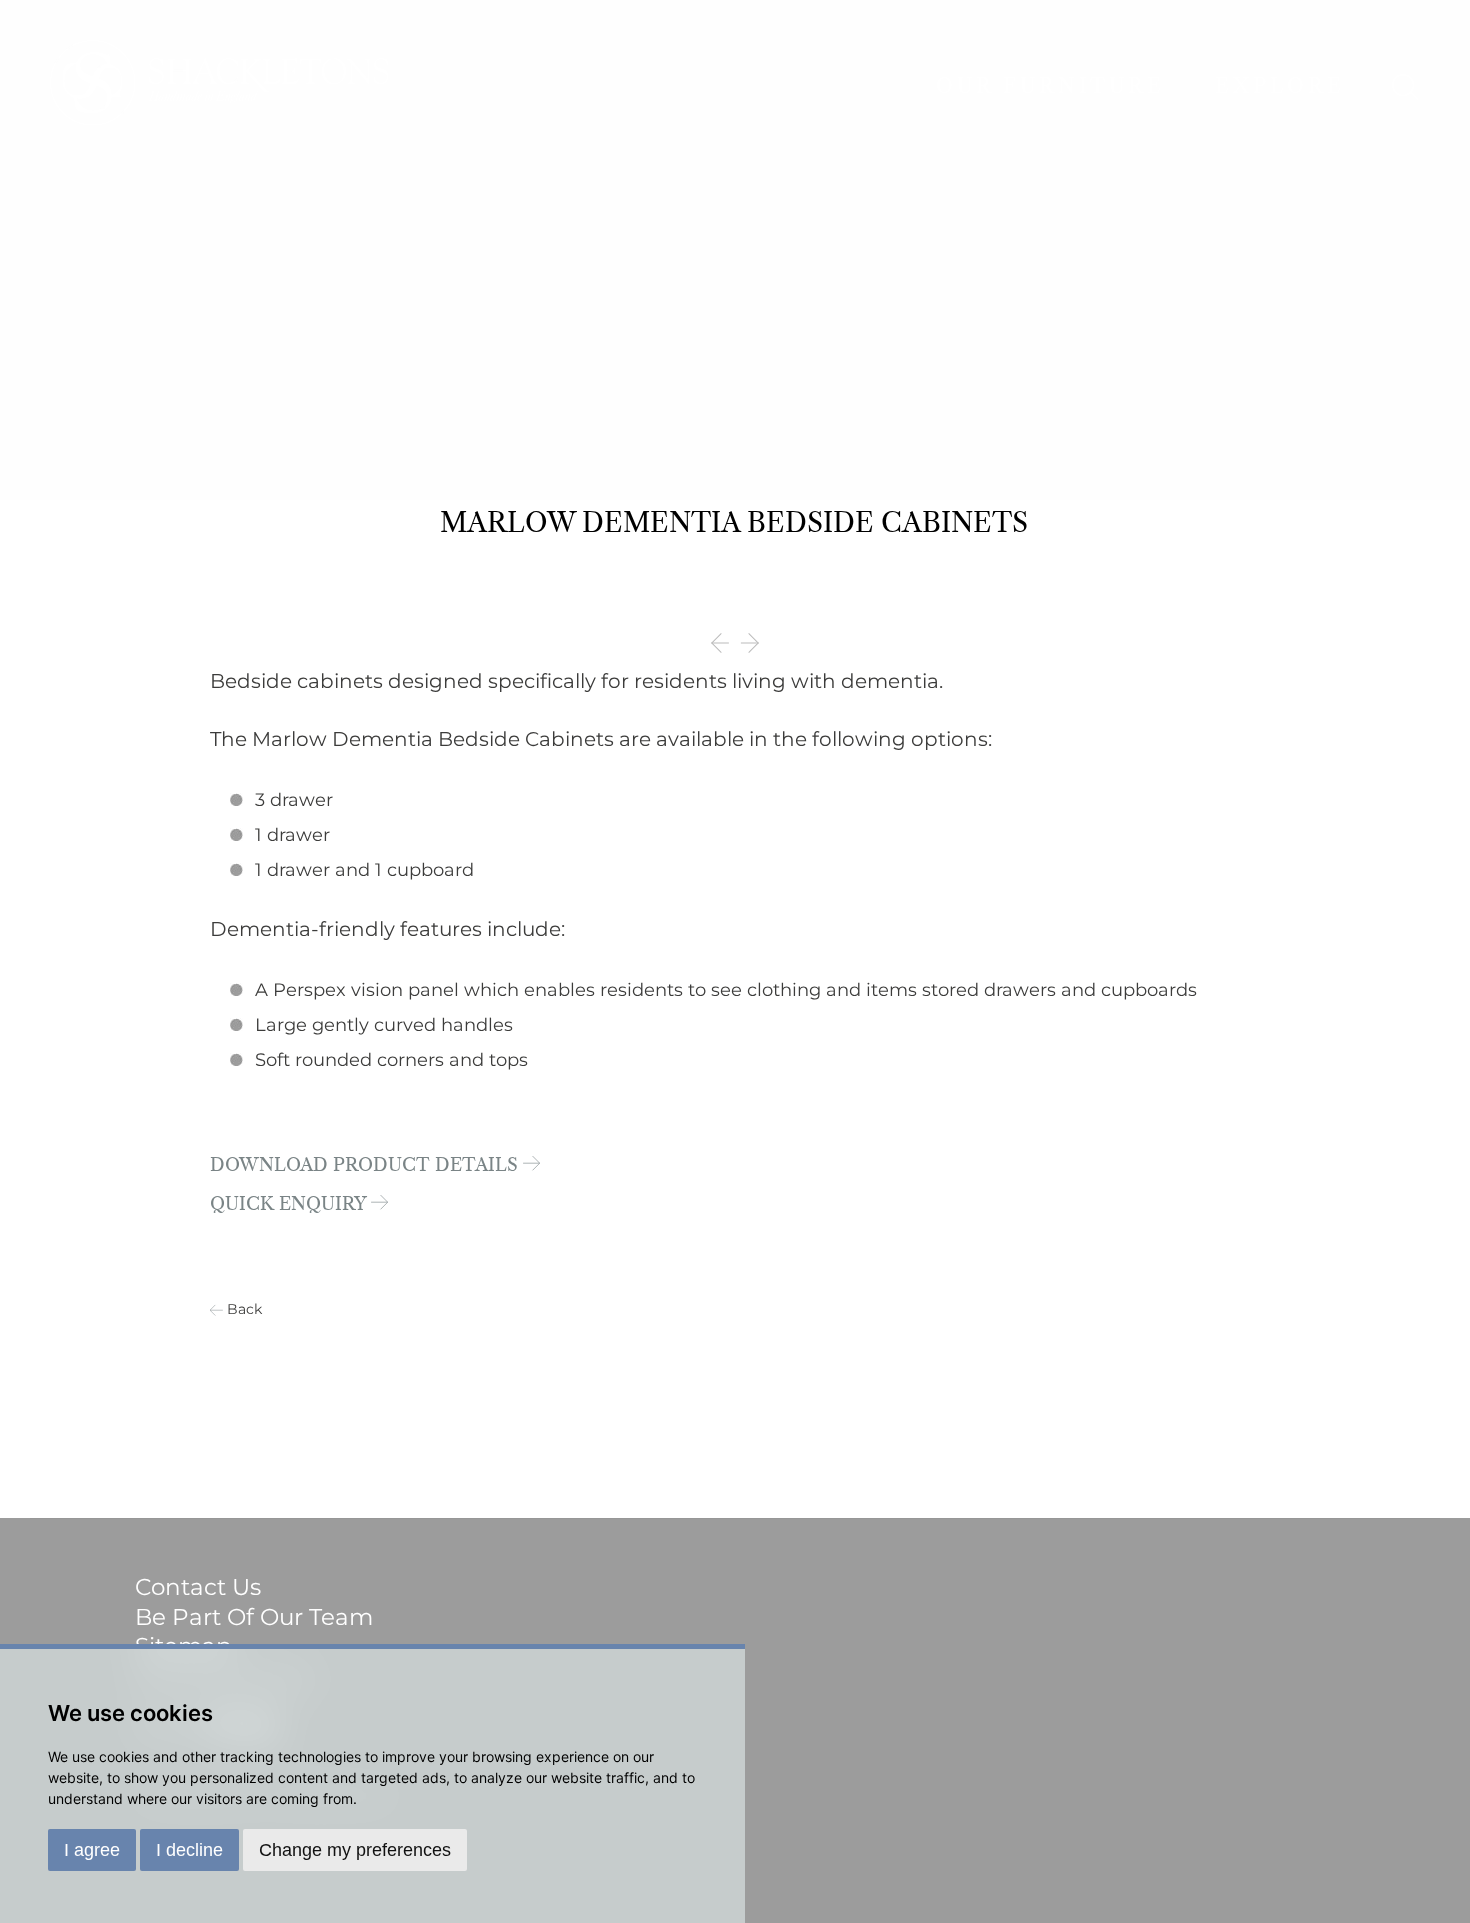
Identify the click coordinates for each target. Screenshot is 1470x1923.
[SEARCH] (1405, 87)
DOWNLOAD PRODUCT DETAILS (366, 1166)
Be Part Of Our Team (254, 1617)
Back (244, 1309)
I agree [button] (92, 1850)
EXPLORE (1280, 87)
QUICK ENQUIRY (290, 1205)
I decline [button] (189, 1850)
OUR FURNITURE (1050, 87)
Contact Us (198, 1587)
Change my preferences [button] (355, 1850)
